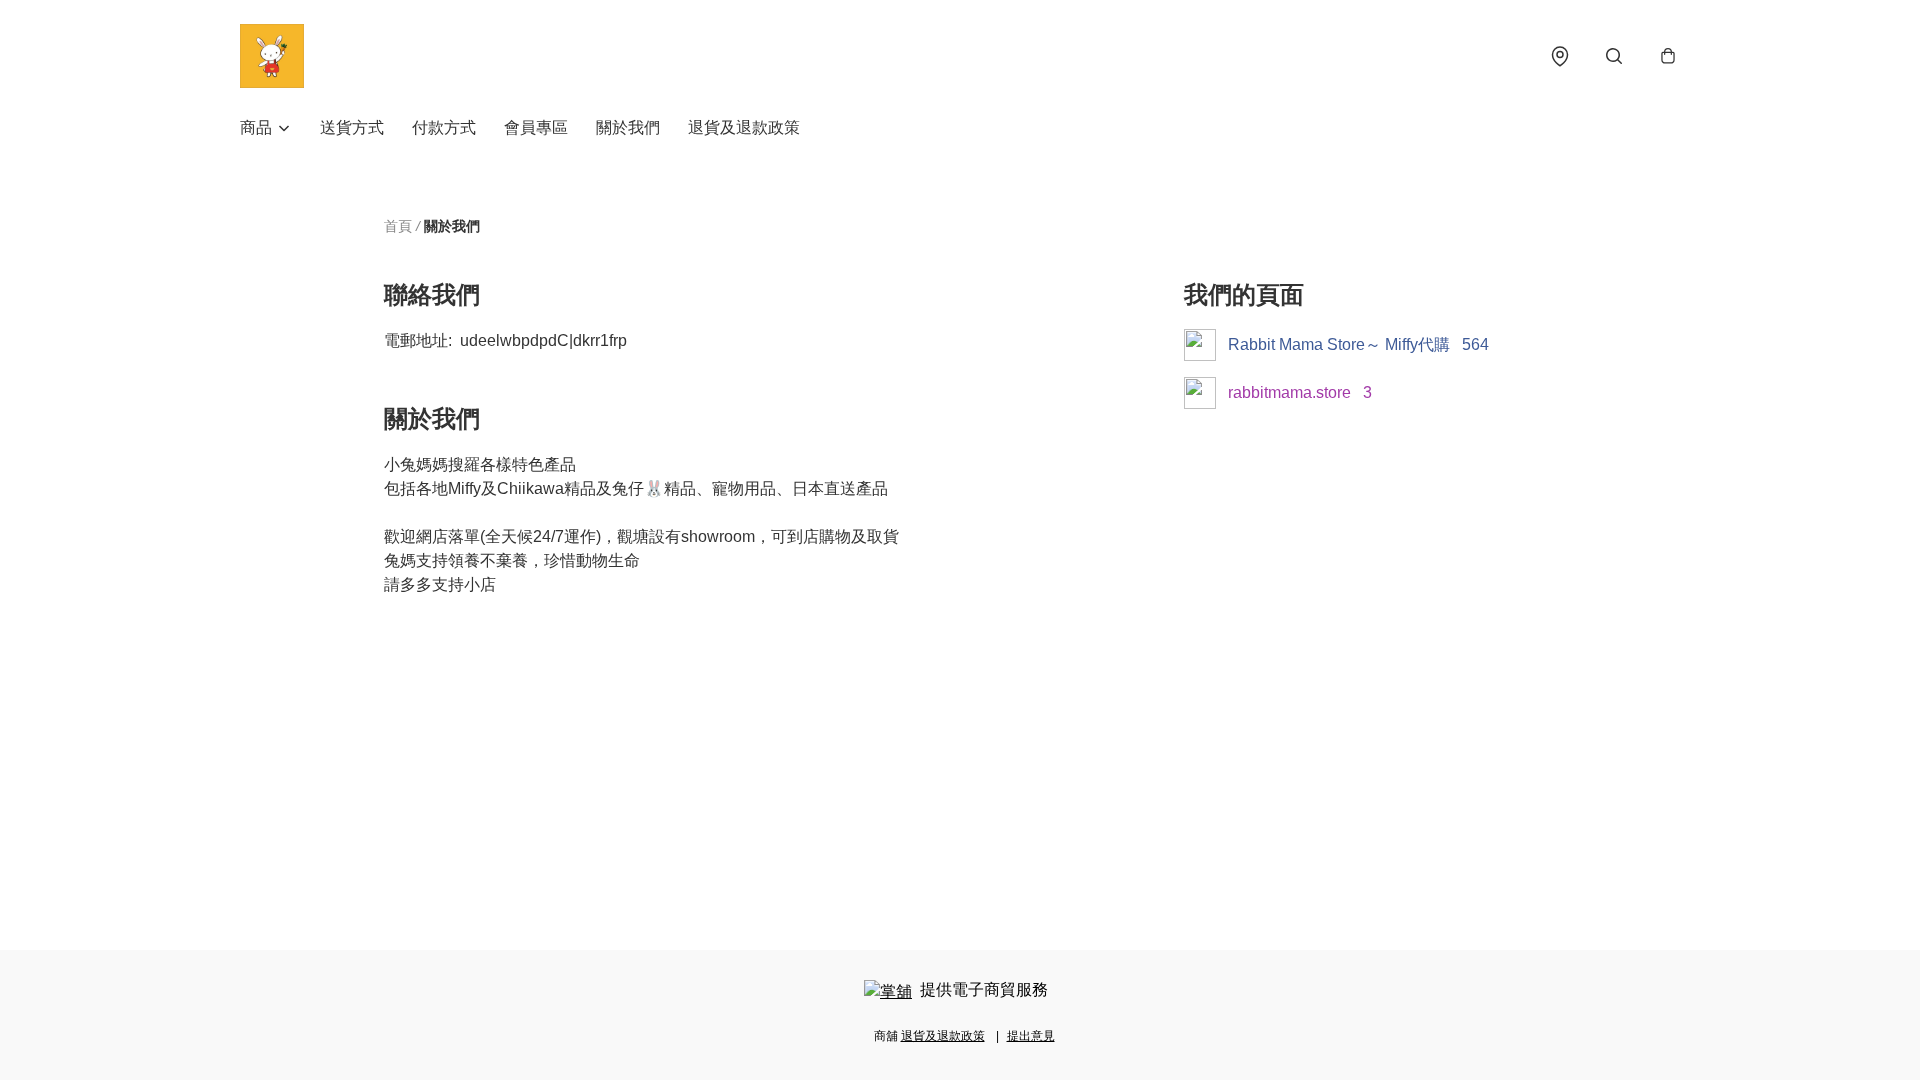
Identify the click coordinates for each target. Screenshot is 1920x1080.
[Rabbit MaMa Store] (272, 56)
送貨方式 (352, 127)
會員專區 (536, 127)
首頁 (398, 226)
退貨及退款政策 (744, 127)
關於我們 (628, 127)
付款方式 (444, 127)
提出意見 (1031, 1036)
